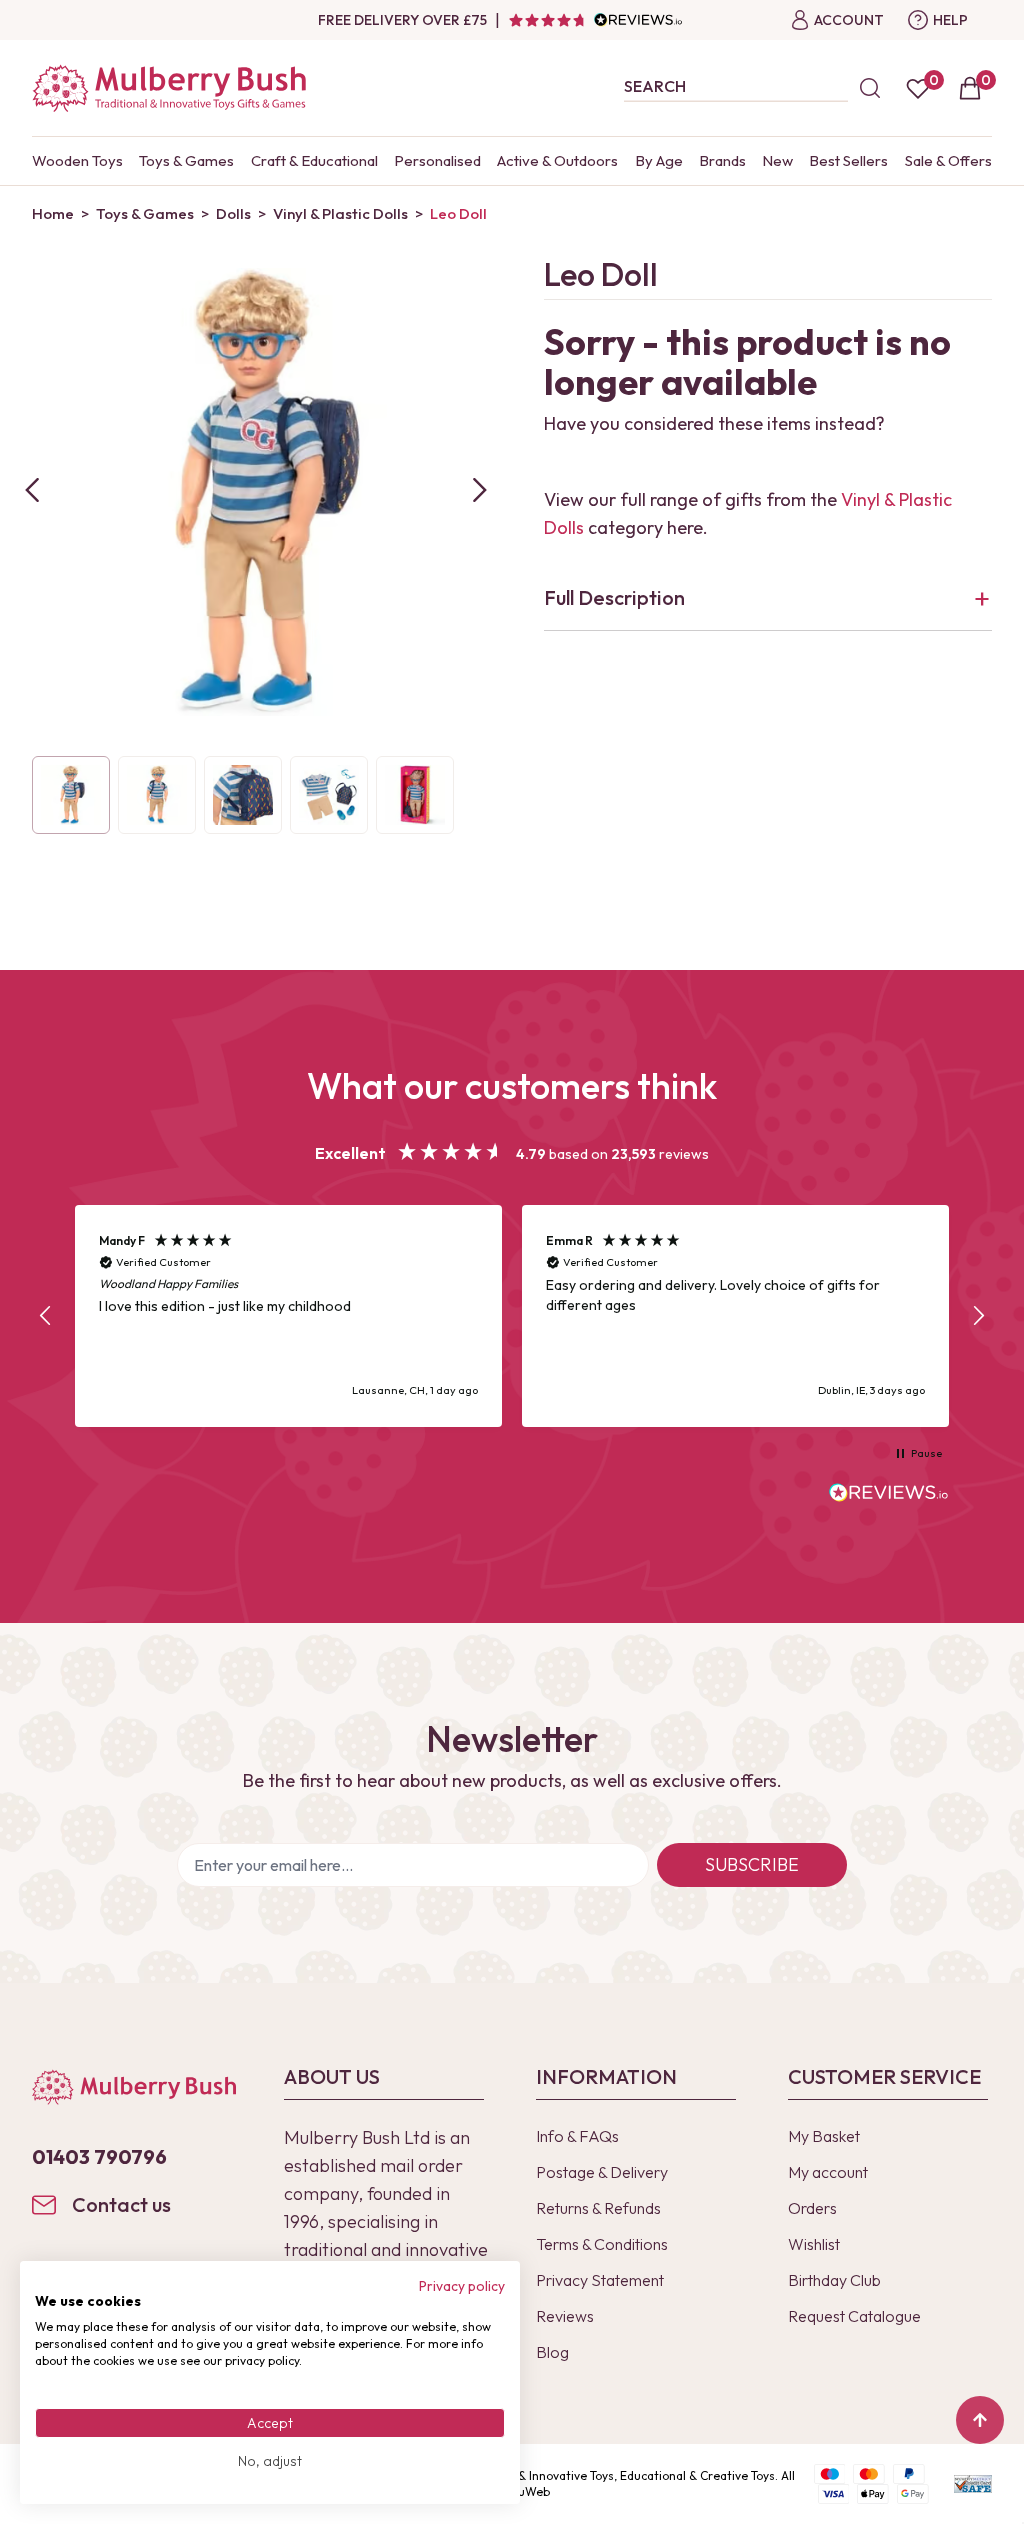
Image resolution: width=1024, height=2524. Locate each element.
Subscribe (752, 1864)
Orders (812, 2208)
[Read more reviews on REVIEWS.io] (889, 1495)
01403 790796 (99, 2156)
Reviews (565, 2316)
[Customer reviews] (595, 20)
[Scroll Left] (32, 490)
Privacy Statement (600, 2280)
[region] (512, 1316)
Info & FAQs (577, 2136)
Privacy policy (462, 2286)
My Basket (824, 2136)
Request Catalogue (854, 2316)
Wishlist (814, 2244)
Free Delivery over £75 (402, 20)
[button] (46, 1316)
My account (828, 2172)
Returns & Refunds (598, 2208)
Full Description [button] (614, 597)
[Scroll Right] (480, 490)
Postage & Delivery (602, 2172)
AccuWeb (524, 2491)
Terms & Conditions (602, 2244)
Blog (552, 2352)
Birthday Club (834, 2280)
